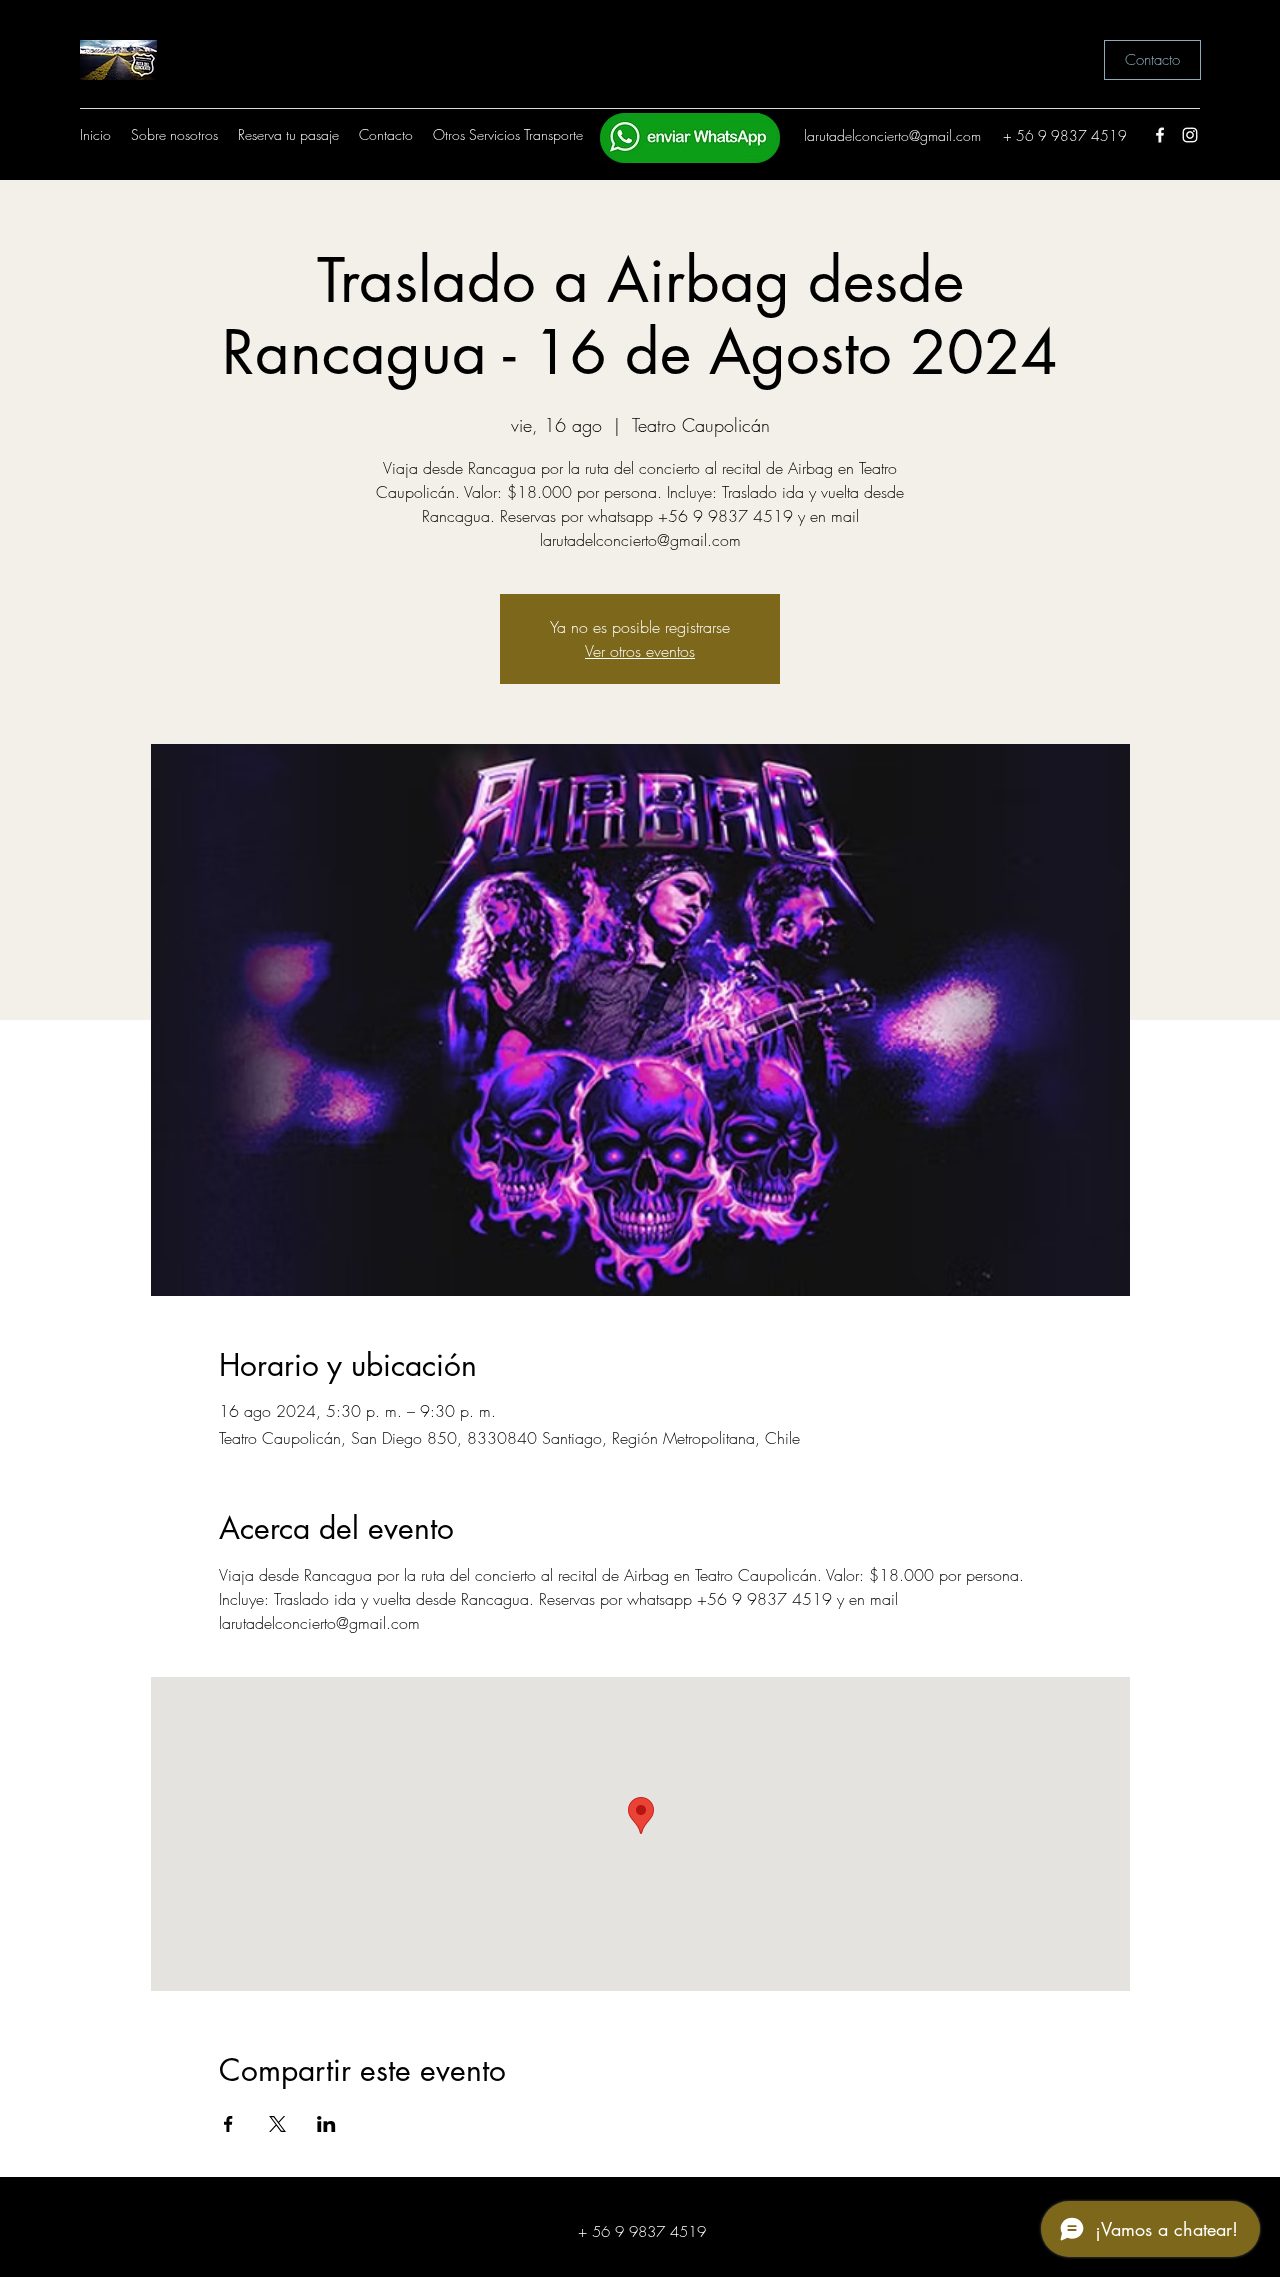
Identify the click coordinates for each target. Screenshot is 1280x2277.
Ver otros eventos (640, 651)
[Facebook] (1160, 135)
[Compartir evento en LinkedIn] (326, 2124)
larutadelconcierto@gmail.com (892, 135)
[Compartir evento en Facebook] (228, 2124)
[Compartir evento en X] (277, 2124)
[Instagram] (1190, 135)
